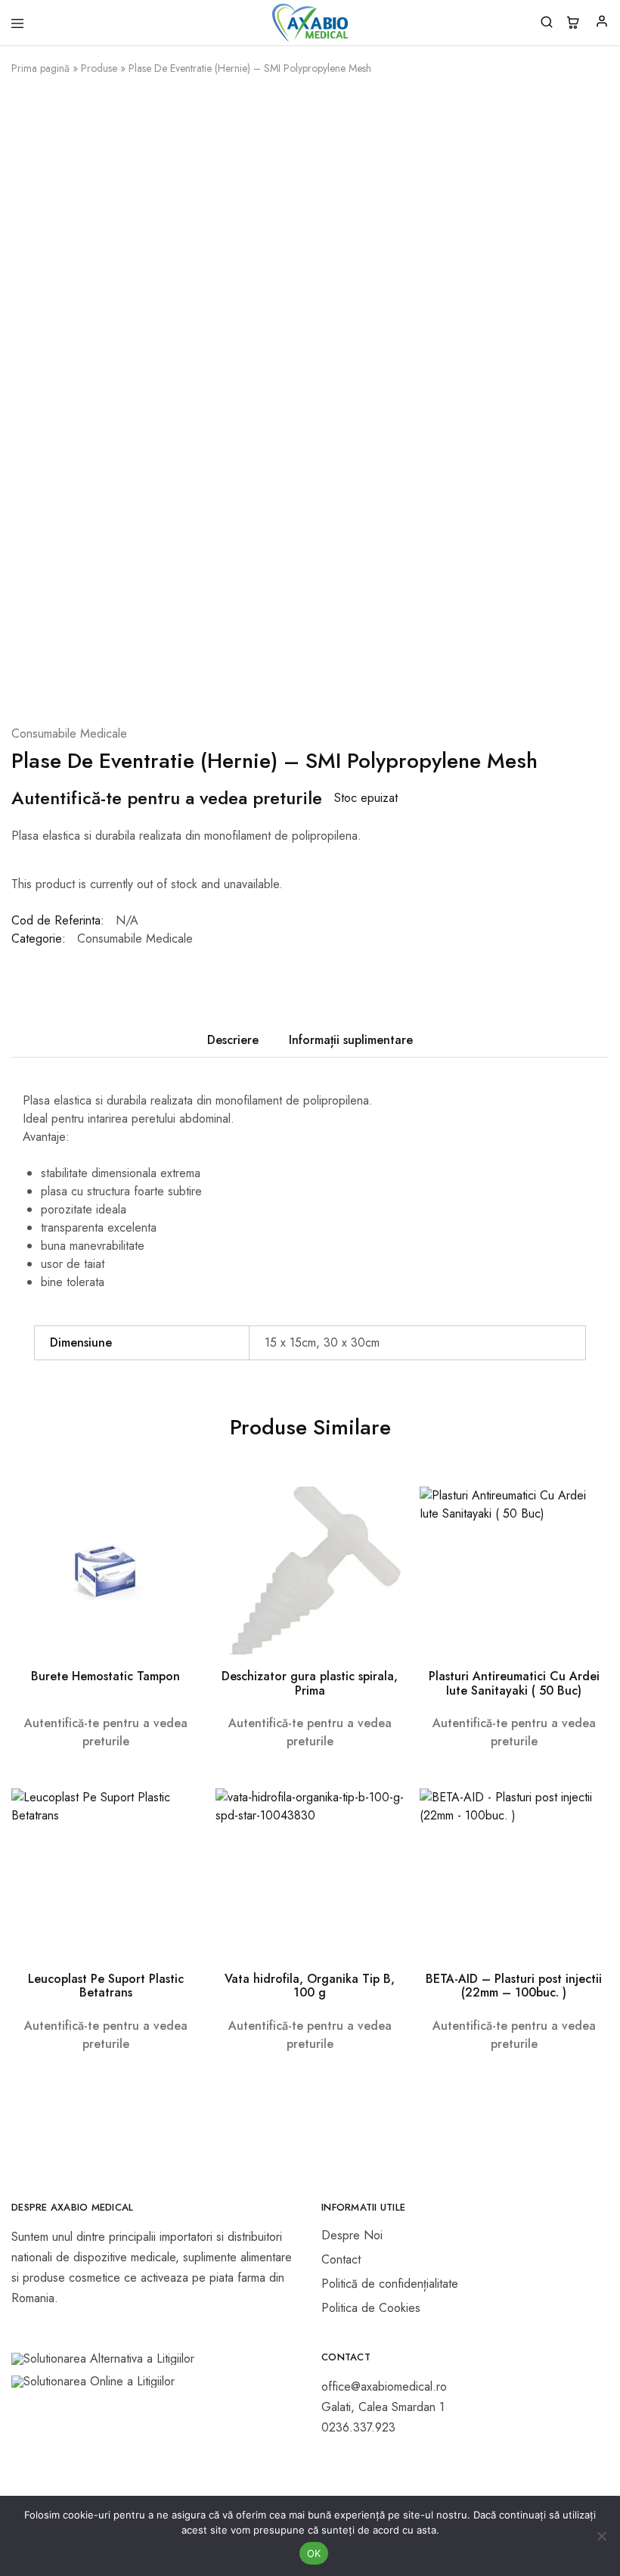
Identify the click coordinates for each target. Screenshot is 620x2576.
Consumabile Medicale (69, 733)
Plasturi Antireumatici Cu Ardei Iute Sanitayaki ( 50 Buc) (514, 1683)
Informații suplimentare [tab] (351, 1040)
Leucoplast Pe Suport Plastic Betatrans (106, 1986)
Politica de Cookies (371, 2308)
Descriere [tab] (233, 1040)
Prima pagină (40, 68)
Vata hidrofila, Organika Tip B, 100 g (310, 1986)
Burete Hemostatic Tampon (105, 1676)
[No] (601, 2536)
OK (314, 2553)
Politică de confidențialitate (390, 2284)
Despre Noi (352, 2235)
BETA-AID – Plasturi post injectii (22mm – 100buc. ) (514, 1986)
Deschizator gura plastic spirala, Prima (310, 1683)
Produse (99, 68)
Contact (341, 2259)
